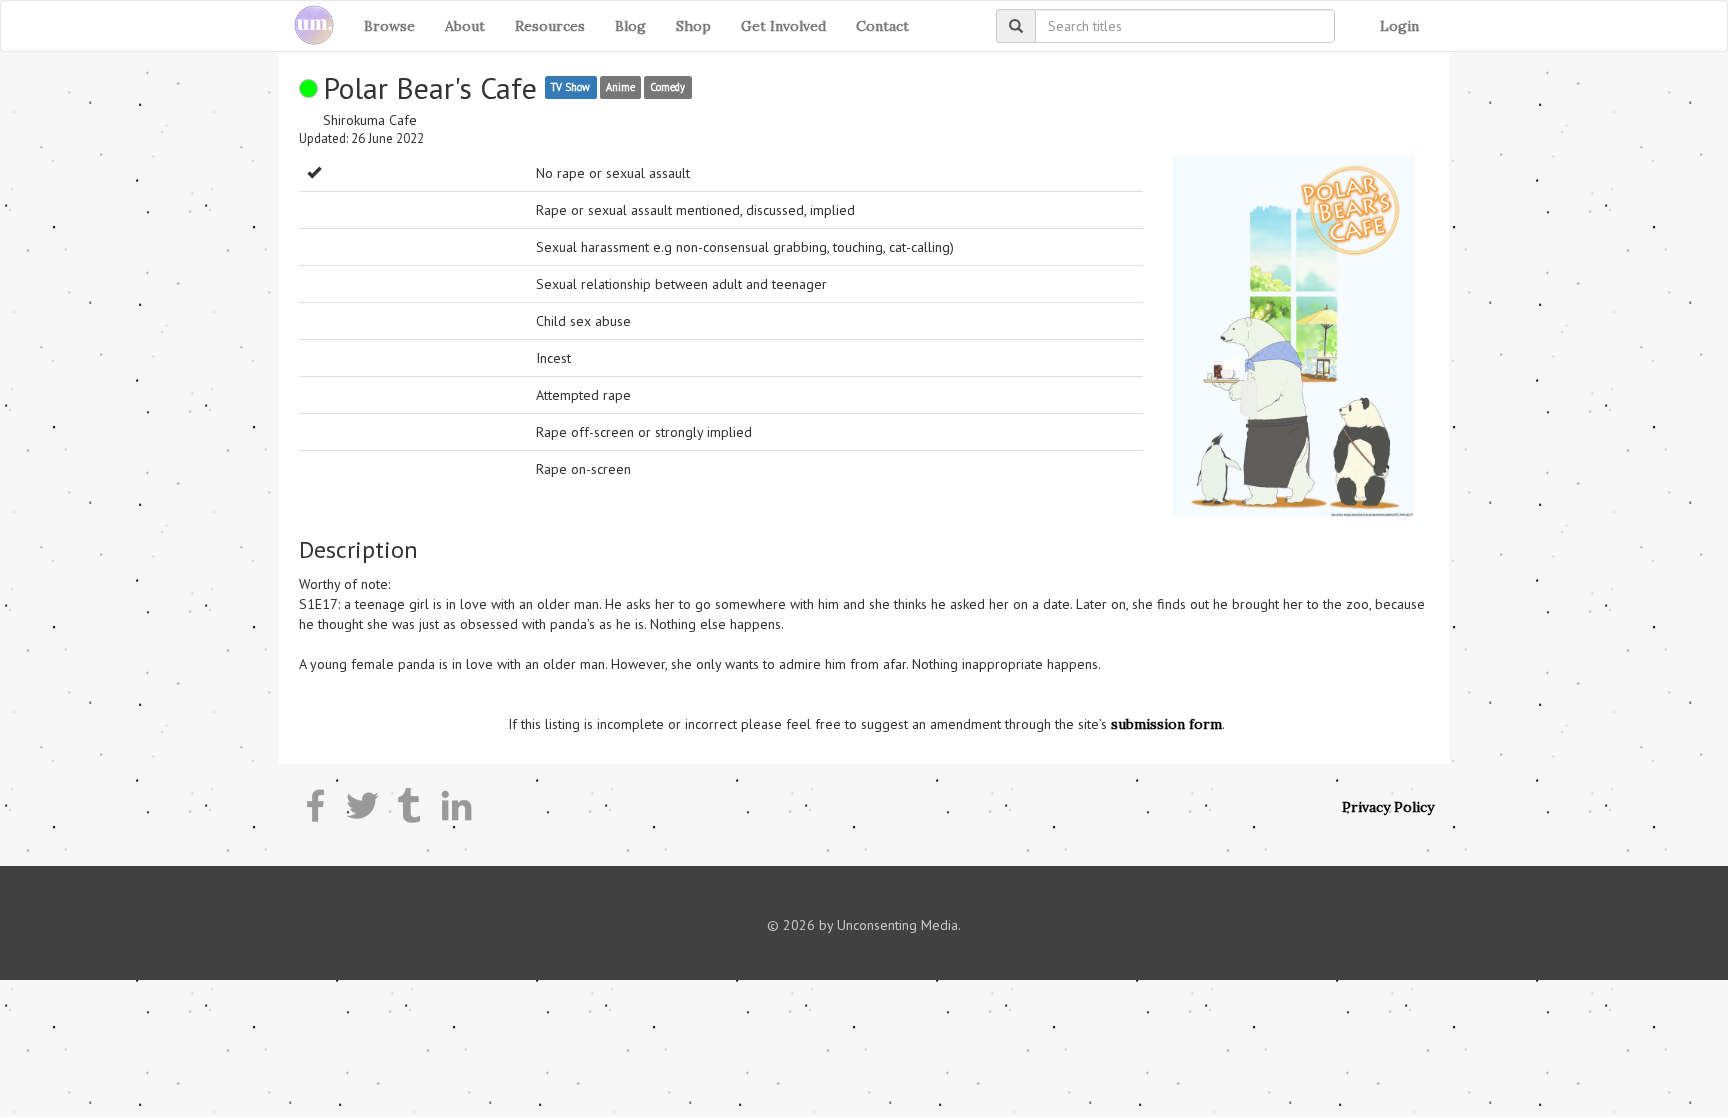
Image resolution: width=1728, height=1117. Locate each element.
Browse (389, 26)
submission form (1166, 724)
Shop (693, 26)
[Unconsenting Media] (306, 26)
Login (1399, 26)
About (465, 26)
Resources (550, 26)
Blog (630, 26)
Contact (882, 26)
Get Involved (783, 26)
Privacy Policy (1388, 807)
